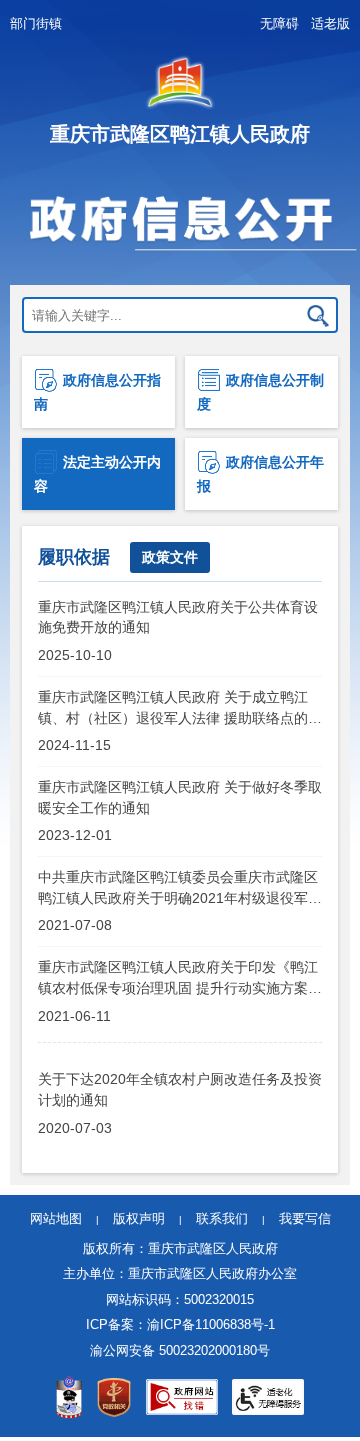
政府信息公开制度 (260, 392)
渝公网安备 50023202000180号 (180, 1350)
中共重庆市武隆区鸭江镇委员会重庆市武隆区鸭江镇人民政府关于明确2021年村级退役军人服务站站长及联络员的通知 (180, 887)
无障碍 (279, 23)
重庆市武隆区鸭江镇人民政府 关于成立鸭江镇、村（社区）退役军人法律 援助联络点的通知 (180, 707)
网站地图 (56, 1218)
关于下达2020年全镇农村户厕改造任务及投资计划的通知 (180, 1089)
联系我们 (222, 1218)
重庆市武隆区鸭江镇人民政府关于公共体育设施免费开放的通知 (178, 617)
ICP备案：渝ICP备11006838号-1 (180, 1324)
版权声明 (139, 1218)
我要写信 (305, 1218)
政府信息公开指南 (97, 392)
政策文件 (170, 557)
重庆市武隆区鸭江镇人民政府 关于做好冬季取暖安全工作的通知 (180, 797)
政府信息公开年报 (260, 474)
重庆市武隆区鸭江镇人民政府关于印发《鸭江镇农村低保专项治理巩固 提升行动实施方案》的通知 (180, 977)
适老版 (330, 23)
